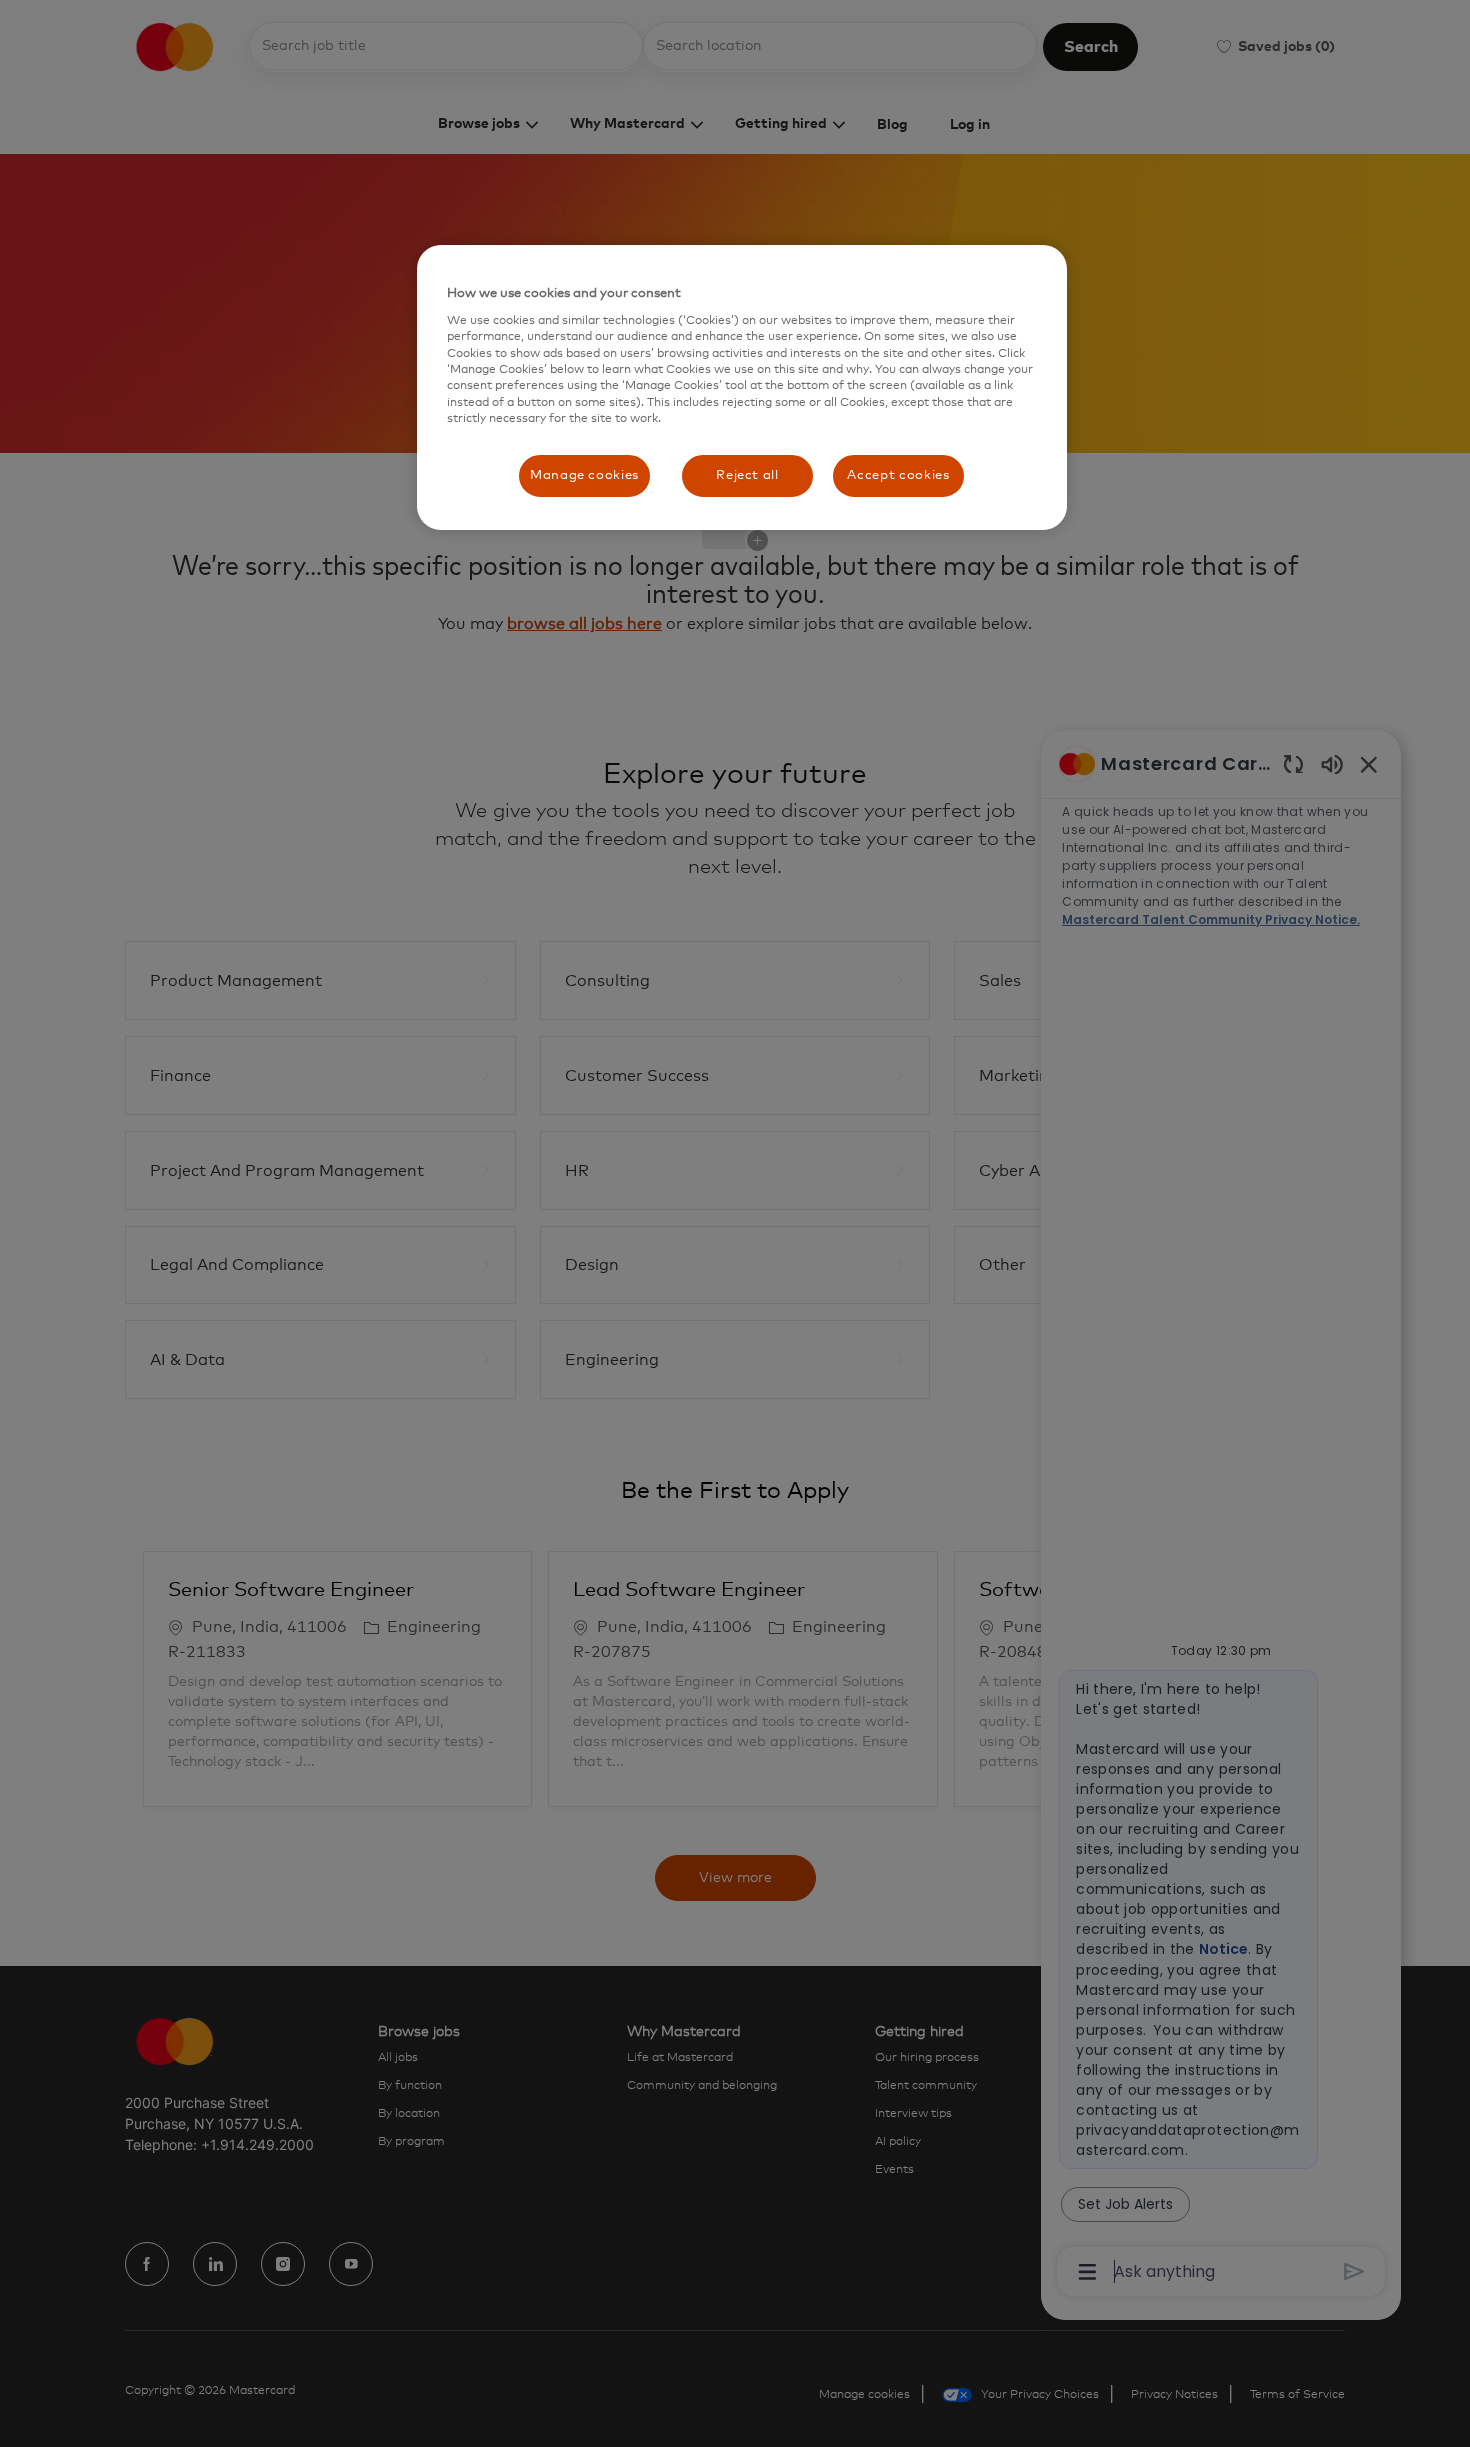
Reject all (747, 475)
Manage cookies (584, 475)
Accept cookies (898, 475)
